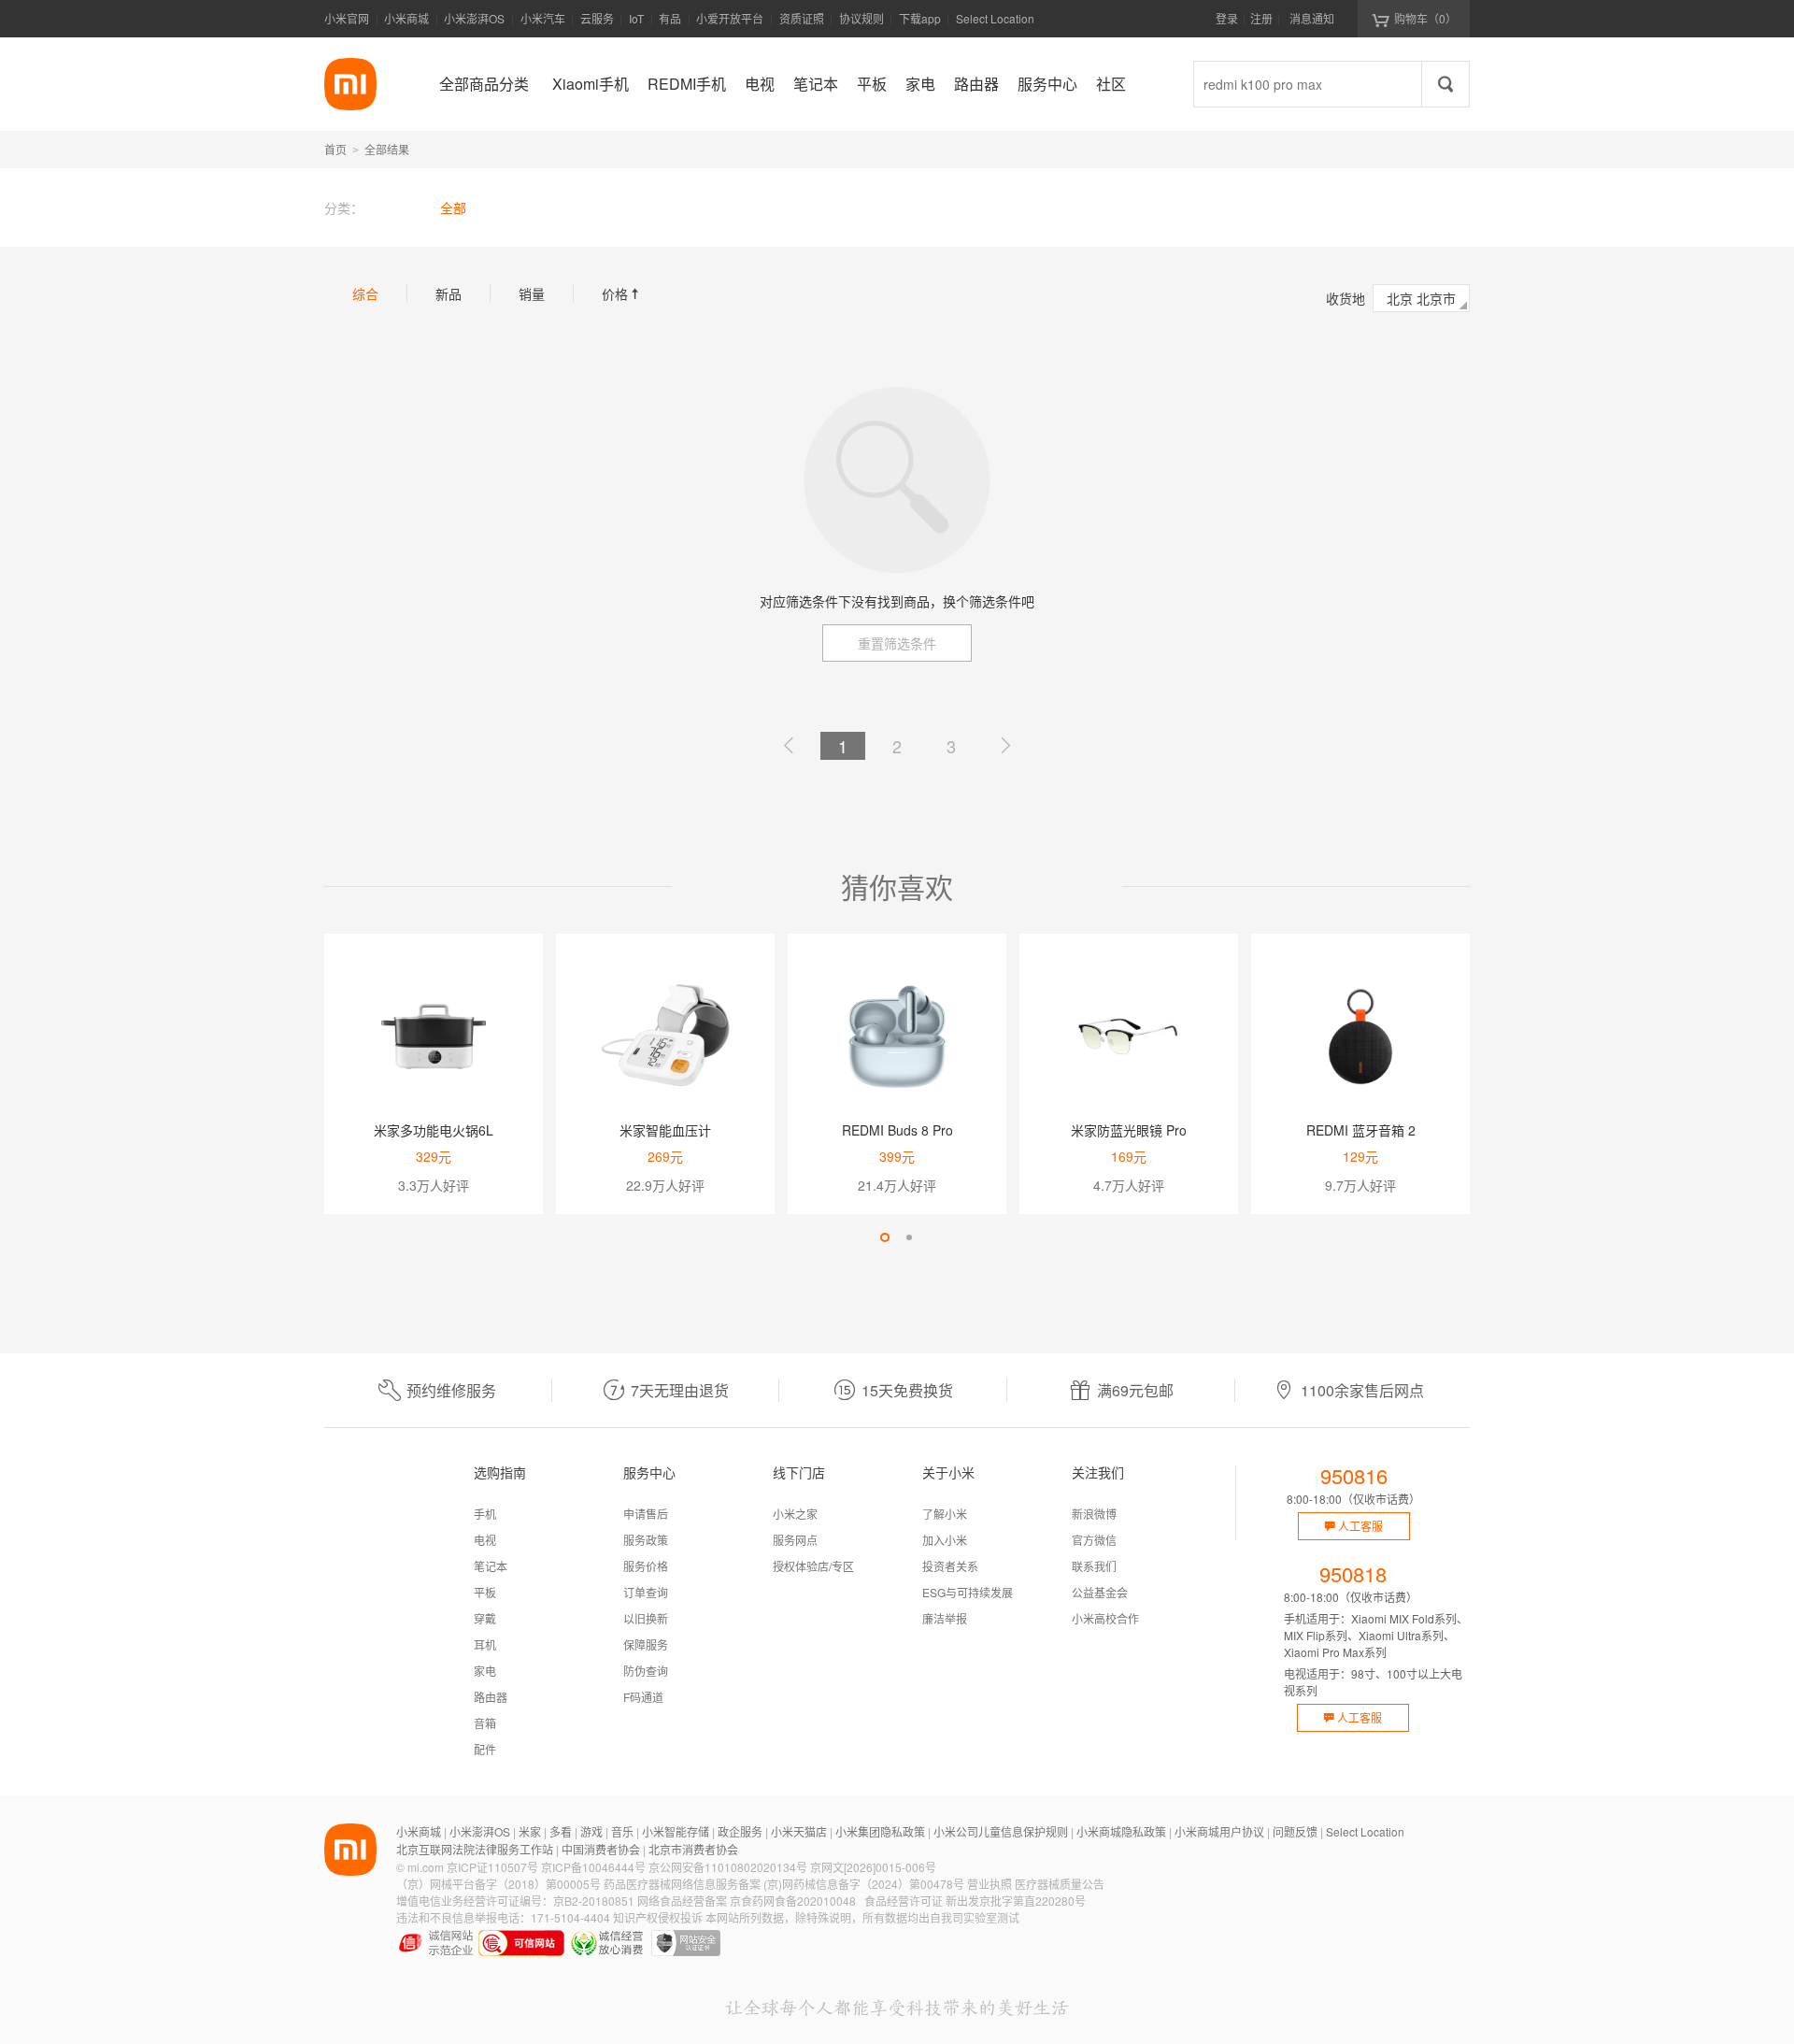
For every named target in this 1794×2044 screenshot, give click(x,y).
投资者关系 (950, 1566)
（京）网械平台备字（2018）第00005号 (498, 1884)
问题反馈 (1295, 1831)
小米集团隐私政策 (880, 1831)
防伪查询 (646, 1671)
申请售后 (646, 1514)
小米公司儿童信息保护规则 (1001, 1831)
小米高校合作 (1105, 1618)
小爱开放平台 (730, 18)
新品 (448, 293)
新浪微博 (1094, 1514)
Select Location (995, 18)
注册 (1261, 18)
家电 (485, 1671)
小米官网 (347, 18)
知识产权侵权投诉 (658, 1917)
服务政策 (646, 1540)
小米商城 (406, 18)
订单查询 (646, 1592)
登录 (1227, 18)
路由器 (491, 1697)
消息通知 (1312, 18)
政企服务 (740, 1831)
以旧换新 (646, 1618)
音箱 (485, 1723)
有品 (670, 18)
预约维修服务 (451, 1390)
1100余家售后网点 (1362, 1390)
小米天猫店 (799, 1831)
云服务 (597, 18)
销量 (532, 293)
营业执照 (990, 1884)
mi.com (426, 1867)
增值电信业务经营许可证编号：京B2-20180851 (515, 1901)
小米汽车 (543, 18)
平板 (485, 1592)
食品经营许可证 (904, 1901)
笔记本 (491, 1566)
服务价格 (646, 1566)
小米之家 (795, 1514)
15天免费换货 (907, 1390)
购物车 (1425, 18)
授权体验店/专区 (813, 1566)
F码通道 (643, 1697)
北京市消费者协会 (693, 1849)
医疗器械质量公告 (1060, 1884)
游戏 (591, 1831)
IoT (636, 18)
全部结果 (387, 149)
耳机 (485, 1644)
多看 (561, 1831)
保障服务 (646, 1644)
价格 (622, 293)
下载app (920, 24)
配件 (485, 1749)
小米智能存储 (676, 1831)
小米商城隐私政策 (1121, 1831)
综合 (365, 293)
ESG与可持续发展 (968, 1592)
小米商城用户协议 (1219, 1831)
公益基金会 (1100, 1592)
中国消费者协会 (601, 1849)
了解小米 (945, 1514)
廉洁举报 (945, 1618)
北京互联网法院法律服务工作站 (475, 1849)
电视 (485, 1540)
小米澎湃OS (474, 18)
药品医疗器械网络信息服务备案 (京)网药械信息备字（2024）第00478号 (784, 1884)
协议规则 (861, 18)
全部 (453, 207)
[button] (885, 1237)
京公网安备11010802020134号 (728, 1867)
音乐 (622, 1831)
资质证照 (802, 18)
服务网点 (795, 1540)
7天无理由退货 (680, 1390)
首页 (335, 149)
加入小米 (945, 1540)
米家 (530, 1831)
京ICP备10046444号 (593, 1867)
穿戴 (485, 1618)
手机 (485, 1514)
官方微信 (1094, 1540)
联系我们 (1094, 1566)
